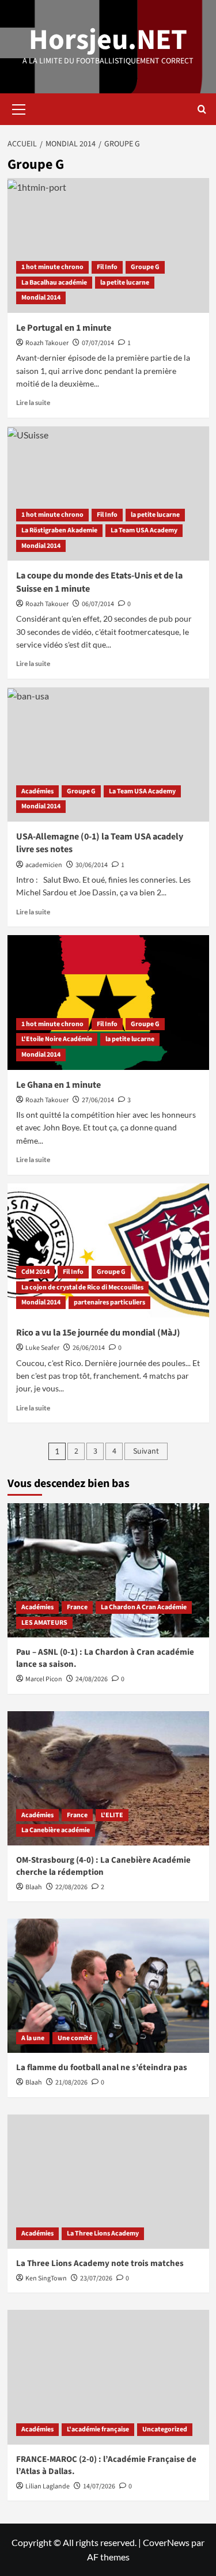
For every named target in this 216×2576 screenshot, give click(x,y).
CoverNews (166, 2542)
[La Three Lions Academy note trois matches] (108, 2182)
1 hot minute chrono (52, 267)
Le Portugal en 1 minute (64, 328)
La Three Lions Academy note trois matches (100, 2263)
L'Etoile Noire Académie (57, 1039)
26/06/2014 (89, 1348)
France (77, 1607)
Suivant (146, 1451)
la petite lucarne (125, 283)
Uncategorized (165, 2429)
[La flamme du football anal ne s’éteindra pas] (108, 1986)
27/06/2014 (98, 1100)
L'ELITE (112, 1815)
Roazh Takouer (47, 343)
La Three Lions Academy (103, 2233)
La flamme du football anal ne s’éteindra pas (102, 2068)
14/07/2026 (99, 2486)
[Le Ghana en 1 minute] (108, 1002)
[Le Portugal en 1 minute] (108, 245)
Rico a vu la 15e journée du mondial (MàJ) (98, 1333)
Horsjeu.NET (108, 40)
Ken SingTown (46, 2278)
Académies (37, 791)
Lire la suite (33, 402)
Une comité (75, 2038)
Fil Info (107, 267)
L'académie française (98, 2429)
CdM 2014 (35, 1272)
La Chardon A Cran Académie (144, 1607)
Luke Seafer (42, 1348)
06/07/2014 (98, 604)
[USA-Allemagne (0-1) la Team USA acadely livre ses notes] (108, 754)
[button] (19, 108)
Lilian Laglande (48, 2486)
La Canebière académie (56, 1830)
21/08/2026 (71, 2083)
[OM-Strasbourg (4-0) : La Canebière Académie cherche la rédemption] (108, 1778)
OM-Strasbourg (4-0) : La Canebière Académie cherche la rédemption (103, 1866)
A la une (33, 2038)
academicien (44, 865)
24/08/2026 (92, 1679)
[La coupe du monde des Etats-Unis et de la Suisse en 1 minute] (108, 493)
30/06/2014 (92, 865)
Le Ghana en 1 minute (58, 1085)
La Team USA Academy (144, 530)
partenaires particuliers (109, 1302)
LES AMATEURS (44, 1623)
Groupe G (145, 267)
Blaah (34, 1887)
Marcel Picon (44, 1679)
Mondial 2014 (41, 298)
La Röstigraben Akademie (59, 530)
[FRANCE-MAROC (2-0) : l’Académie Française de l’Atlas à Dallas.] (108, 2377)
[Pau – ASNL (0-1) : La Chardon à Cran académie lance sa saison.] (108, 1570)
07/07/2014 (98, 343)
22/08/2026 (71, 1887)
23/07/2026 (96, 2278)
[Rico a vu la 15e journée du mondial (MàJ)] (108, 1251)
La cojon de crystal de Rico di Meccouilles (82, 1287)
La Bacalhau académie (54, 283)
